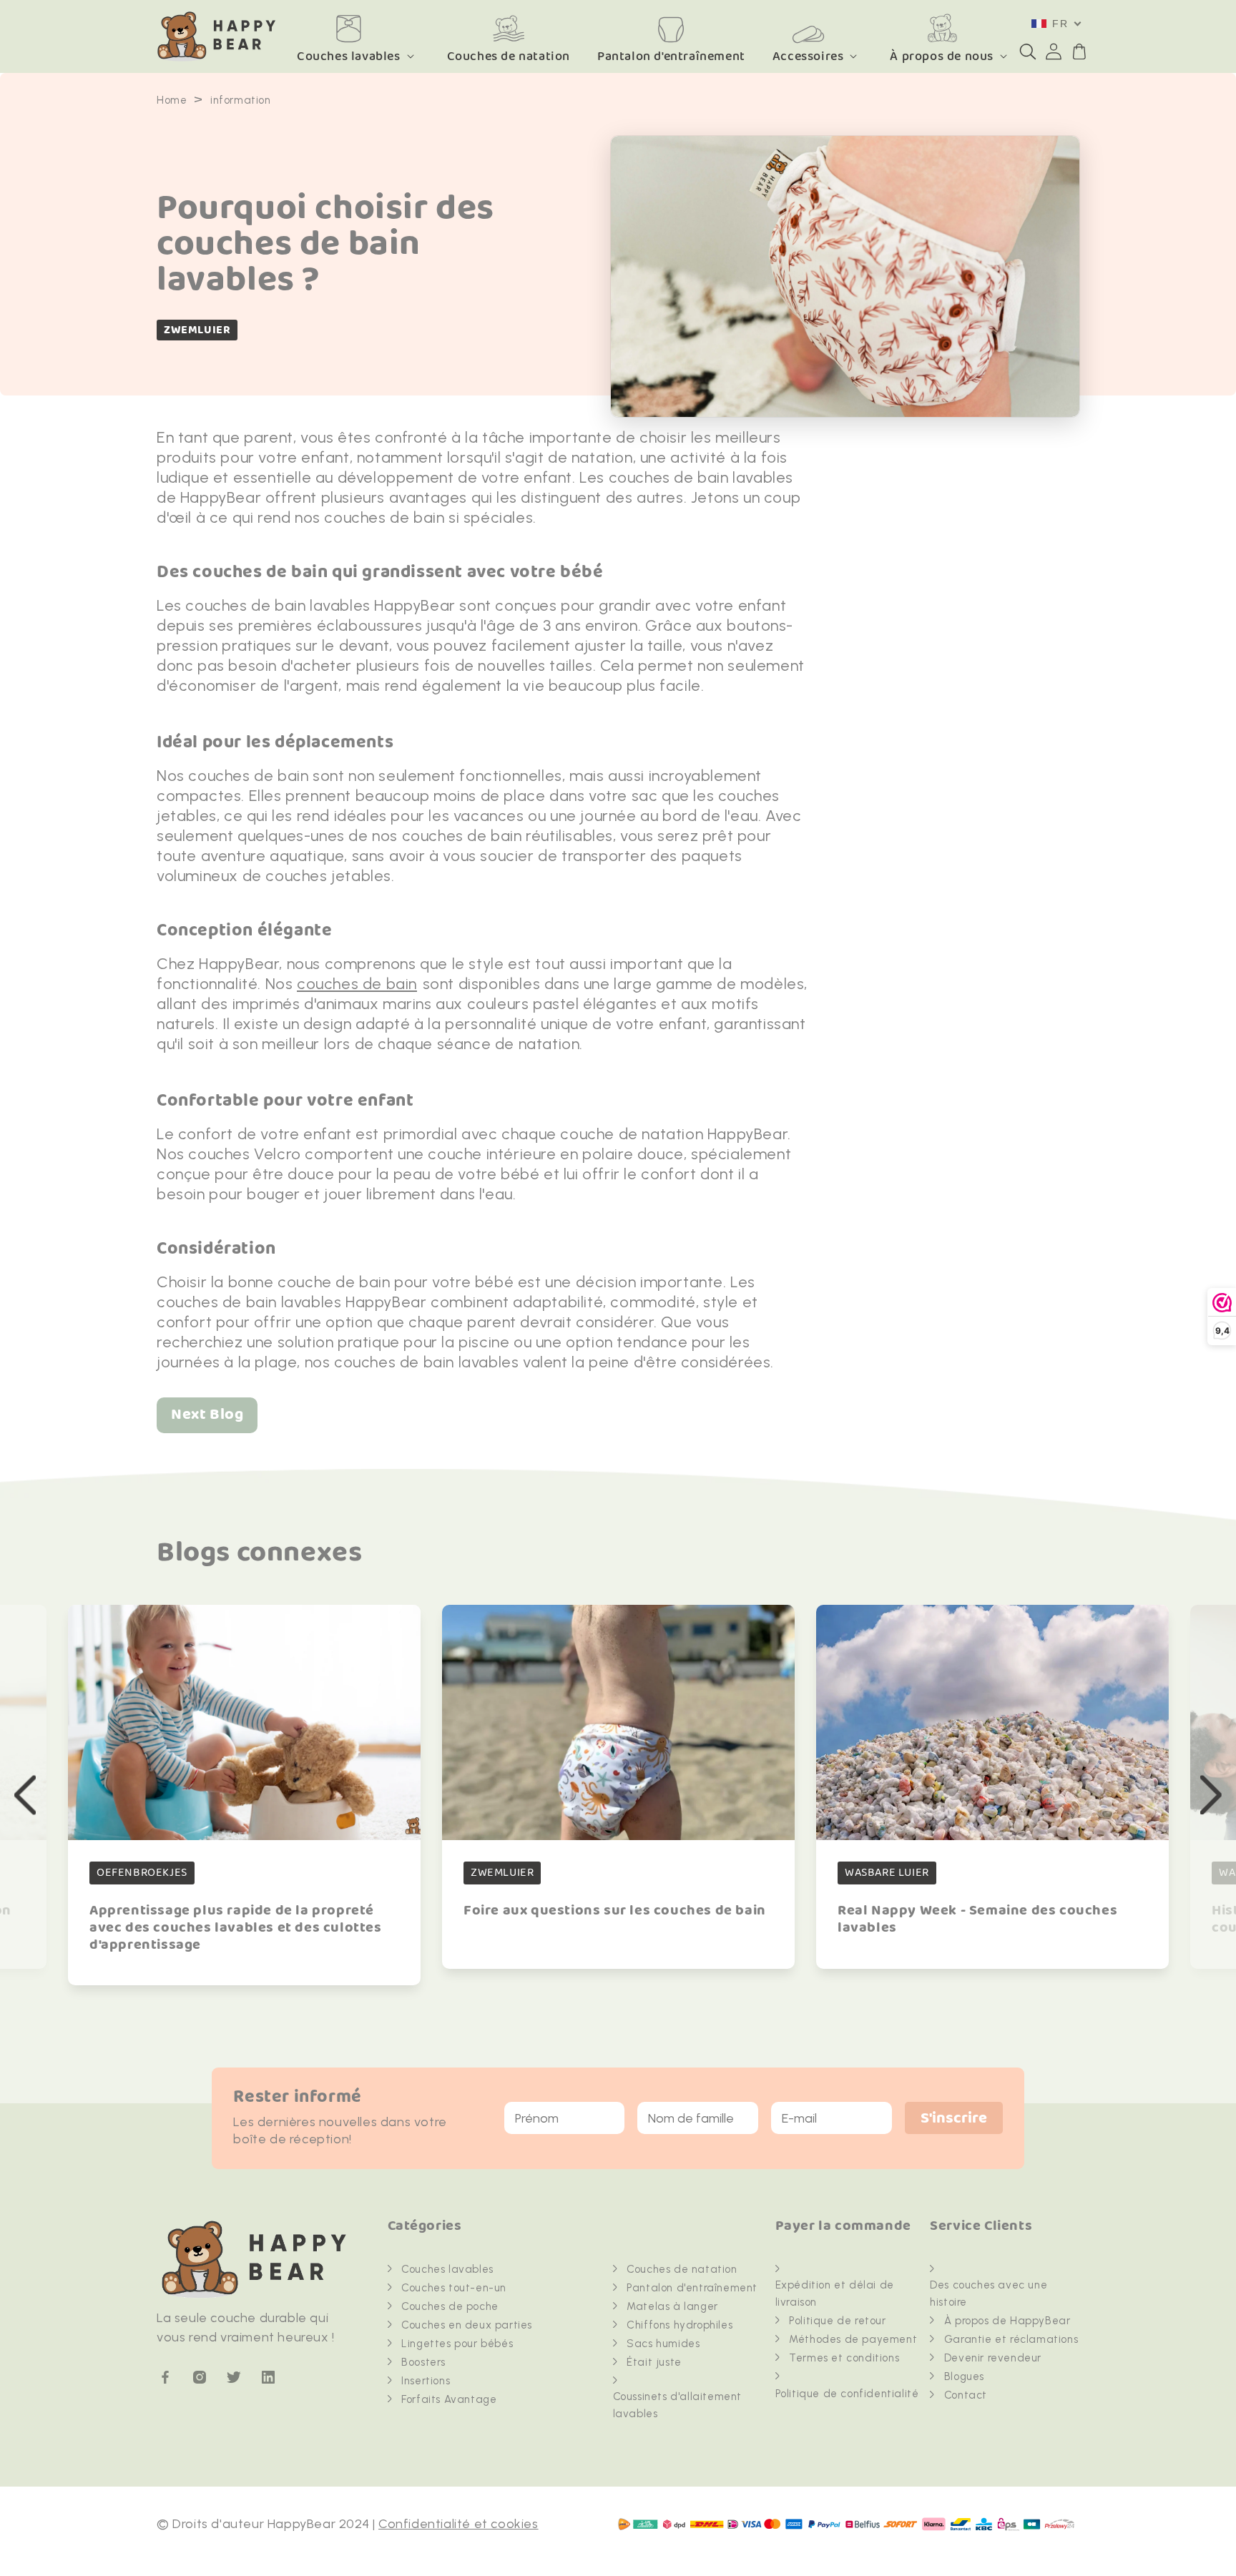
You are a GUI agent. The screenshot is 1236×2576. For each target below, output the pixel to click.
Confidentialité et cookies (458, 2524)
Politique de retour (837, 2321)
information (241, 100)
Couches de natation (682, 2269)
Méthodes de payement (853, 2339)
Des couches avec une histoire (989, 2294)
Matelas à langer (672, 2306)
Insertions (426, 2381)
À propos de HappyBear (1007, 2321)
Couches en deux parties (467, 2325)
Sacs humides (663, 2344)
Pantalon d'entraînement (692, 2288)
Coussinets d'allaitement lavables (677, 2405)
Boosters (423, 2362)
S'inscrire (954, 2119)
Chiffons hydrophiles (680, 2325)
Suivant (1211, 1795)
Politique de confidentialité (847, 2394)
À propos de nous (942, 56)
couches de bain (357, 984)
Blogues (964, 2376)
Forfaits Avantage (449, 2399)
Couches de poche (450, 2306)
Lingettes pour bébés (457, 2344)
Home (172, 100)
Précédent (25, 1795)
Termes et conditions (844, 2358)
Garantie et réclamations (1011, 2339)
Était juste (654, 2362)
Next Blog (207, 1415)
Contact (966, 2395)
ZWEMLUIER (197, 330)
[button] (1028, 51)
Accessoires (808, 56)
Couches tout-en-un (454, 2288)
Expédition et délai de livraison (835, 2294)
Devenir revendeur (993, 2358)
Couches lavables (349, 56)
